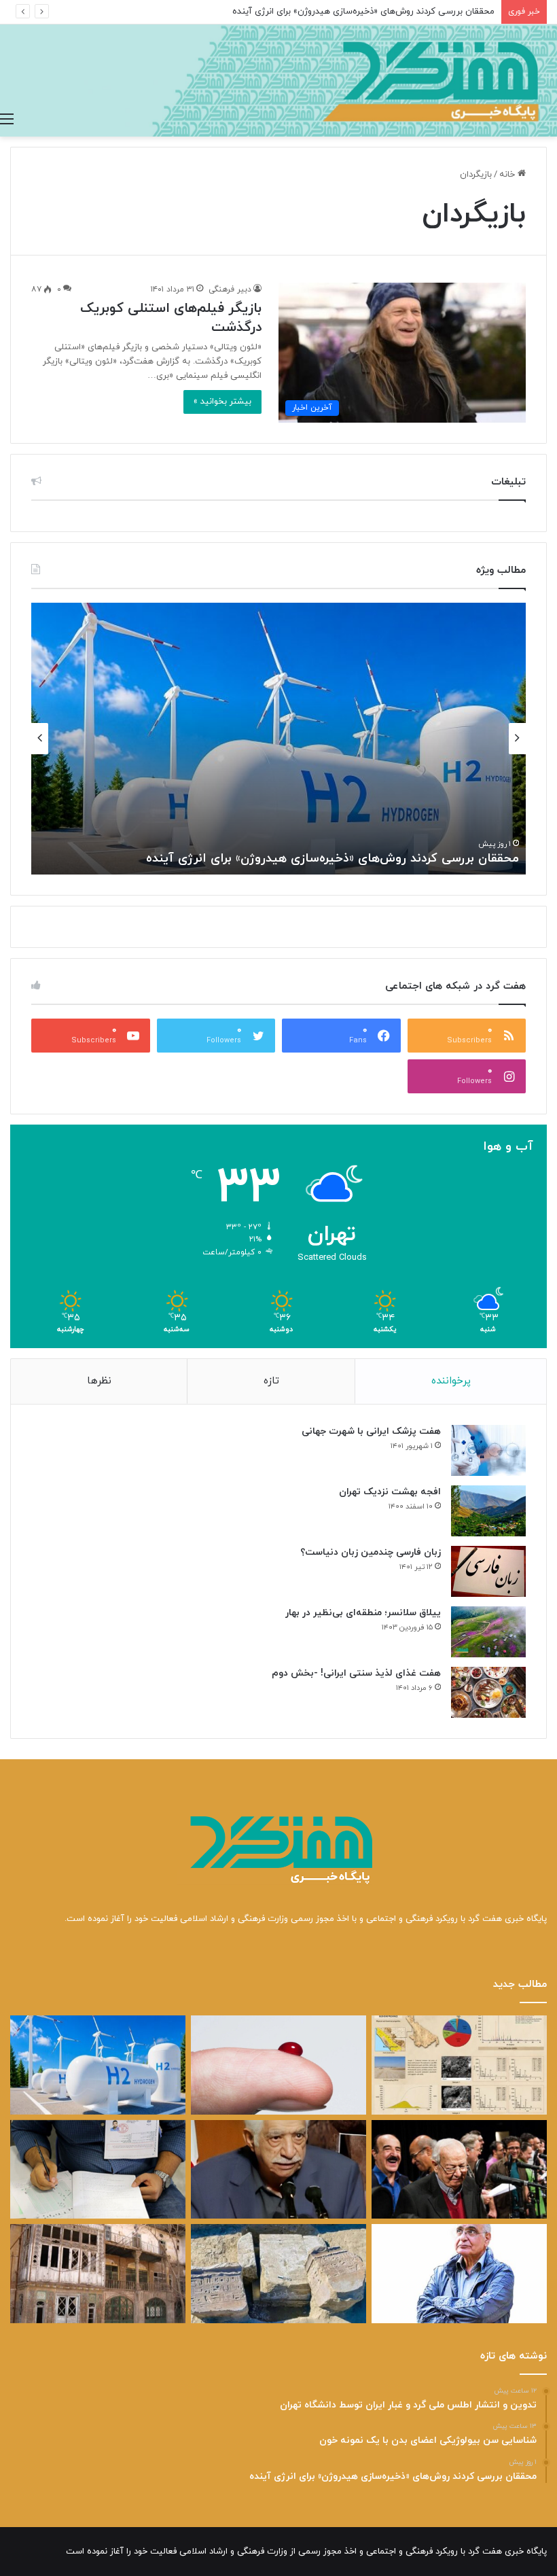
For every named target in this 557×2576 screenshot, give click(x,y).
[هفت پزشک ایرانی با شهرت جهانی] (488, 1450)
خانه (508, 175)
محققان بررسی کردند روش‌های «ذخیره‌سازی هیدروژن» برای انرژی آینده (363, 12)
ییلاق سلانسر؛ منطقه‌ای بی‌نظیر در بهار (363, 1613)
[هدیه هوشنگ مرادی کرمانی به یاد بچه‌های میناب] (459, 2274)
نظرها (99, 1381)
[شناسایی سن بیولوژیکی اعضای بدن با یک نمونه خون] (278, 2065)
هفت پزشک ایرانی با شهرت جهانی (371, 1431)
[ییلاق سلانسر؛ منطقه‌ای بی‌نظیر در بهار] (488, 1632)
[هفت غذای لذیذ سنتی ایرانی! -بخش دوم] (488, 1692)
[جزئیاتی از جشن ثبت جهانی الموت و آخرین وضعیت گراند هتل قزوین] (98, 2274)
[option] (278, 739)
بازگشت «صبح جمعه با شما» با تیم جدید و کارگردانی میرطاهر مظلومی (334, 859)
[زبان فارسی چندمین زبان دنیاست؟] (488, 1571)
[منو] (7, 120)
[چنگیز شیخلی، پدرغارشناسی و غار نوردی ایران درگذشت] (278, 2170)
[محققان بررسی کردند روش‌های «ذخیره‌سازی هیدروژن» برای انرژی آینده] (98, 2065)
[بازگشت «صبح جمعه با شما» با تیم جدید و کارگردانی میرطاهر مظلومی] (459, 2170)
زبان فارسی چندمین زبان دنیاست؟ (371, 1552)
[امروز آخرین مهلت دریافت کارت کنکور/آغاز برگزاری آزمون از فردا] (98, 2170)
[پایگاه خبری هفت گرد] (278, 81)
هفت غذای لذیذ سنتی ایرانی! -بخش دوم (356, 1673)
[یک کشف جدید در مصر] (278, 2274)
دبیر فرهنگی (230, 289)
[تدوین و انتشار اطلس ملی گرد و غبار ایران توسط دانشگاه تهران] (459, 2065)
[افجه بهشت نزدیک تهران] (488, 1511)
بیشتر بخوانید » (222, 402)
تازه (271, 1381)
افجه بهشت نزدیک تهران (390, 1492)
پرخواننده (451, 1381)
